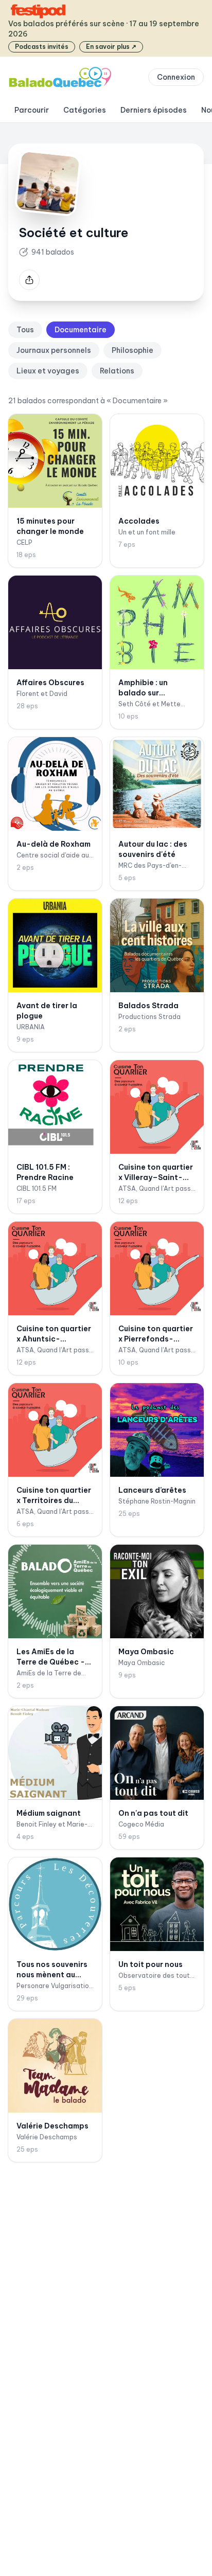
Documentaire (81, 330)
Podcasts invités (42, 47)
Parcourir (32, 110)
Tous (25, 330)
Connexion (176, 77)
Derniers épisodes (154, 110)
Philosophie (132, 350)
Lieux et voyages (48, 371)
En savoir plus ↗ (111, 47)
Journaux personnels (54, 350)
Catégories (85, 110)
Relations (117, 371)
